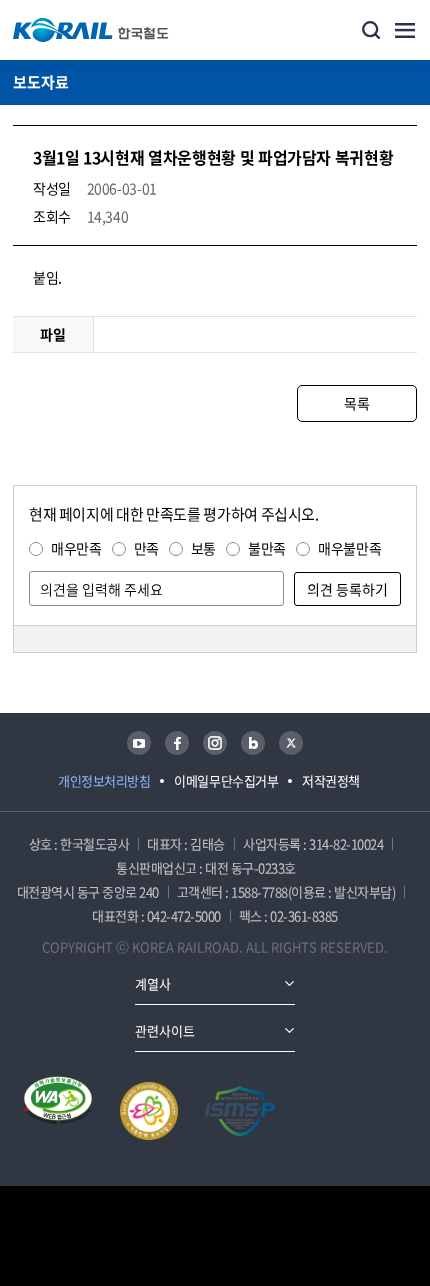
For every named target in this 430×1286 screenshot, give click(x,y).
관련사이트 (165, 1030)
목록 (356, 403)
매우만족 (76, 548)
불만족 (267, 548)
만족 (146, 548)
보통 (203, 548)
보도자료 (41, 82)
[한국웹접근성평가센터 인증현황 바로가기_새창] (58, 1111)
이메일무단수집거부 (226, 780)
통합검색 (371, 30)
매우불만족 (349, 548)
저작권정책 (331, 780)
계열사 (153, 983)
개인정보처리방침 (104, 780)
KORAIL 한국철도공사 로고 (91, 30)
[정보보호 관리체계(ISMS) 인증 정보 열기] (240, 1111)
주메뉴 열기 (405, 30)
